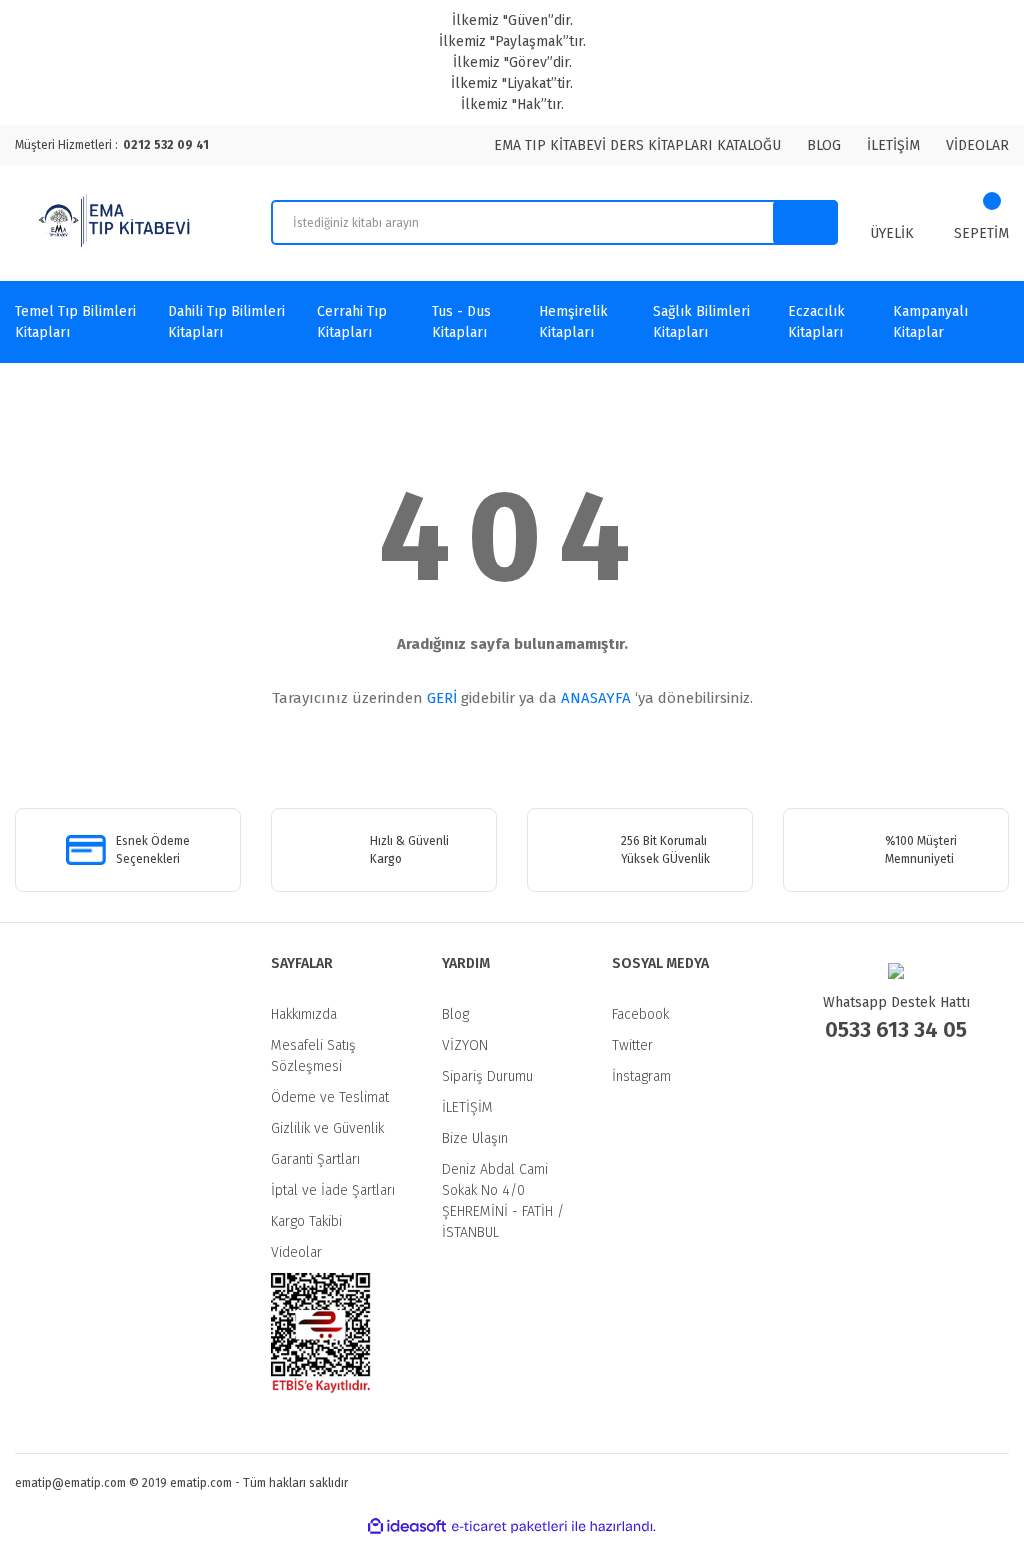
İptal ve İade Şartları (333, 1190)
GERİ (442, 698)
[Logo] (117, 223)
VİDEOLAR (977, 145)
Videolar (296, 1252)
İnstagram (641, 1076)
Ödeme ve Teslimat (330, 1097)
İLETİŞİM (893, 145)
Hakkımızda (304, 1014)
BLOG (824, 145)
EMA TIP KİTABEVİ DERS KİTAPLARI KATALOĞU (637, 145)
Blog (455, 1014)
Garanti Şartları (315, 1159)
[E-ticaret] (509, 1527)
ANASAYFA (596, 698)
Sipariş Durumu (487, 1076)
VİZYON (465, 1045)
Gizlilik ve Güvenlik (327, 1128)
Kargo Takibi (306, 1221)
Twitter (632, 1045)
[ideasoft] (407, 1526)
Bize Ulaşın (475, 1138)
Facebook (640, 1014)
